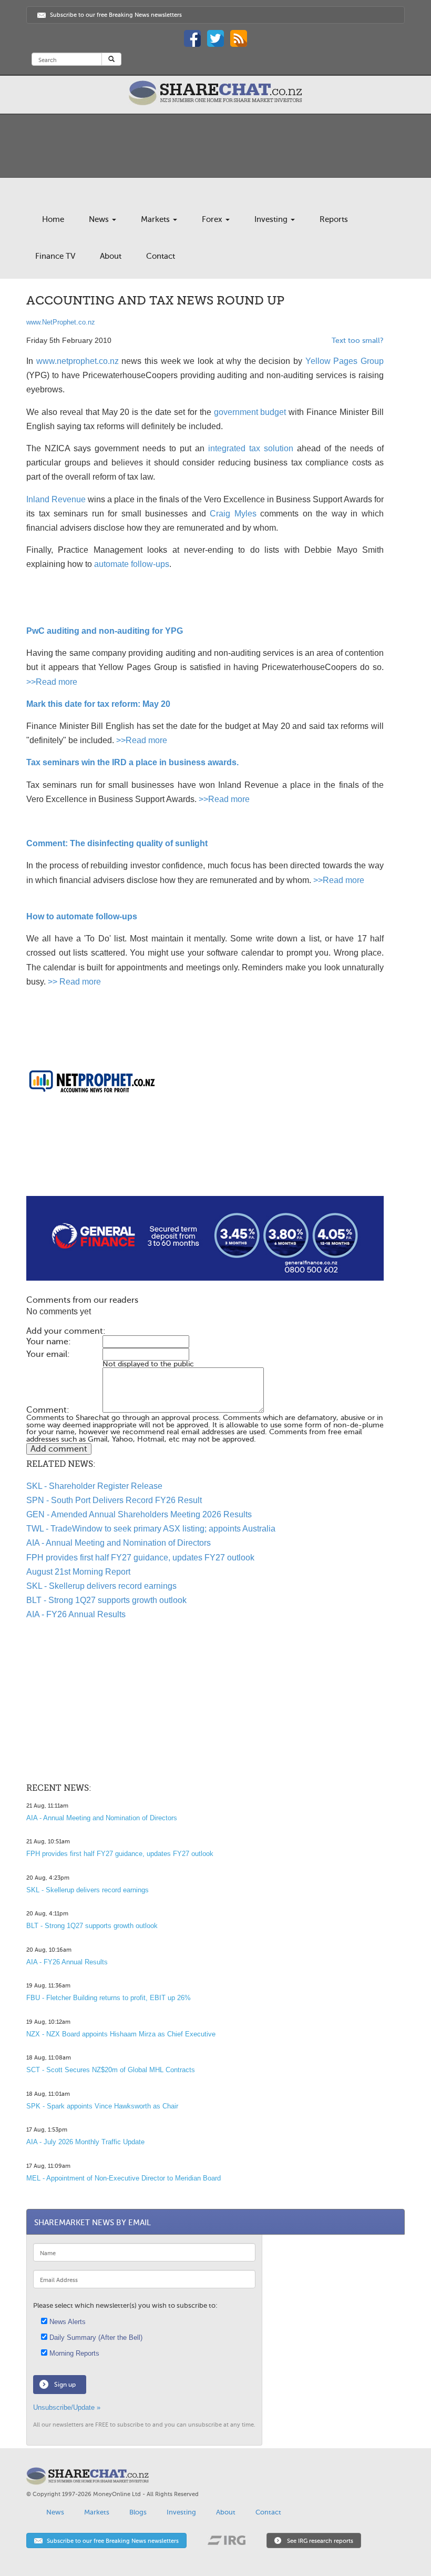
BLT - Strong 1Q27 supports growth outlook (106, 1600)
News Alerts (66, 2322)
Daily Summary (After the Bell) (95, 2337)
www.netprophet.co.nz (78, 361)
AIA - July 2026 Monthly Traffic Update (85, 2142)
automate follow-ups (132, 564)
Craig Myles (233, 514)
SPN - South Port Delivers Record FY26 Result (114, 1500)
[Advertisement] (205, 1162)
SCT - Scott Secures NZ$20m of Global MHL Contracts (111, 2070)
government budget (250, 412)
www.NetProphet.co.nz (61, 322)
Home (53, 219)
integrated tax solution (251, 448)
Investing (272, 219)
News (100, 219)
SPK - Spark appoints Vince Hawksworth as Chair (102, 2106)
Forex (213, 219)
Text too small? (358, 341)
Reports (334, 219)
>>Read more (52, 682)
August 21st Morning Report (78, 1572)
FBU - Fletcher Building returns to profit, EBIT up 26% (109, 1998)
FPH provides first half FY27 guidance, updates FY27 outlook (140, 1558)
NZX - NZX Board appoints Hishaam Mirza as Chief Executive (121, 2034)
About (111, 256)
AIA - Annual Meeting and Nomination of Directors (119, 1543)
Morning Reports (73, 2353)
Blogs (138, 2512)
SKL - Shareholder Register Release (94, 1486)
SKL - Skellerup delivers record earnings (101, 1586)
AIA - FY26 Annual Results (76, 1614)
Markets (156, 219)
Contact (161, 256)
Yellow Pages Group (345, 361)
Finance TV (55, 256)
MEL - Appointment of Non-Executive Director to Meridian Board (124, 2178)
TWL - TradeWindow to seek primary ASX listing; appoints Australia (151, 1529)
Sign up (65, 2385)
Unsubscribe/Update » (67, 2407)
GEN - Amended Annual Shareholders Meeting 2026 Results (139, 1514)
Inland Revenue (56, 499)
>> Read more (74, 982)
